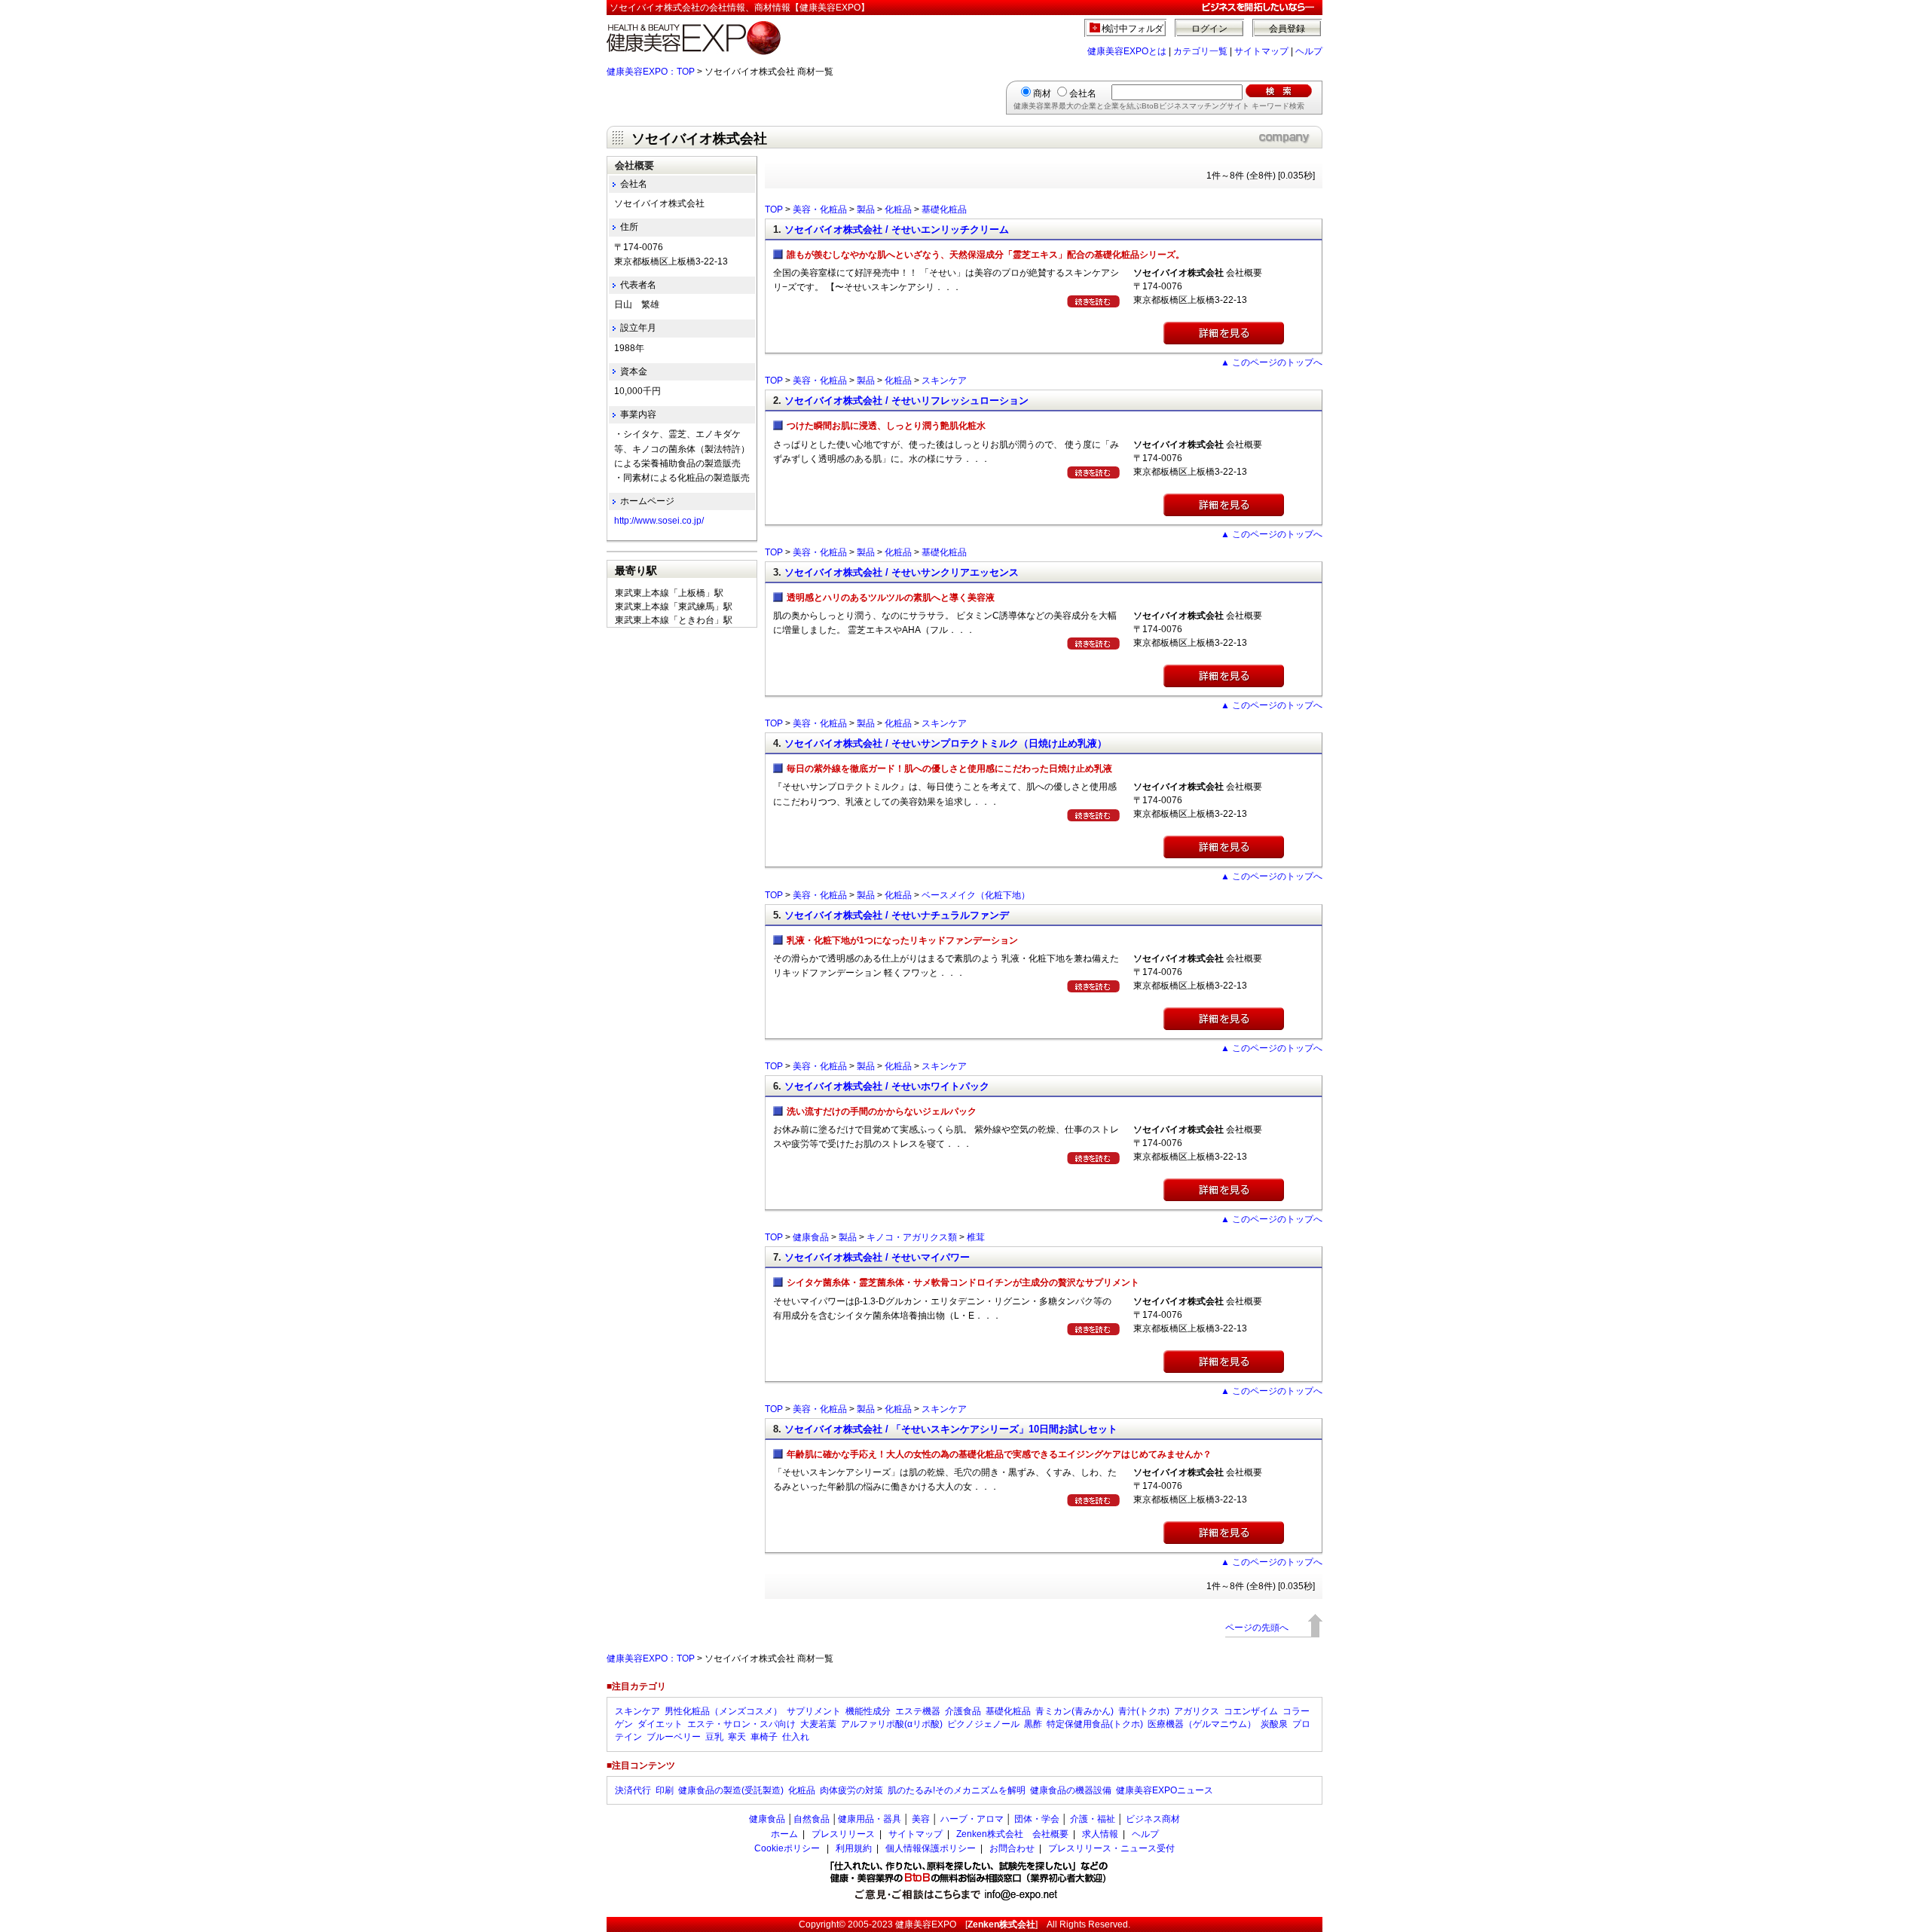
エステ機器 (918, 1711)
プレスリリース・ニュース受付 (1111, 1848)
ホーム (784, 1834)
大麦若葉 (818, 1724)
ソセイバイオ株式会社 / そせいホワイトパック (887, 1086)
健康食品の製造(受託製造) (731, 1790)
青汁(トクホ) (1144, 1711)
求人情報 (1100, 1834)
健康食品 (811, 1237)
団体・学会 (1037, 1819)
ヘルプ (1309, 51)
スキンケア (944, 381)
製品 (866, 209)
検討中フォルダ (1133, 29)
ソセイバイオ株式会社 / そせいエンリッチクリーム (897, 229)
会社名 (1083, 93)
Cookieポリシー (787, 1848)
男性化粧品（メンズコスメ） (723, 1711)
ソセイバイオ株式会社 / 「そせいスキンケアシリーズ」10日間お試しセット (951, 1429)
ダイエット (660, 1724)
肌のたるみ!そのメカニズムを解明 (957, 1790)
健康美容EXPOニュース (1165, 1790)
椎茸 (976, 1237)
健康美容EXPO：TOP (651, 72)
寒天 (737, 1737)
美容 (921, 1819)
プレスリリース (843, 1834)
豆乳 (714, 1737)
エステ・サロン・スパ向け (741, 1724)
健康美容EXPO (926, 1924)
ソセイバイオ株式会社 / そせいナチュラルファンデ (897, 915)
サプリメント (814, 1711)
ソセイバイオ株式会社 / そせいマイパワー (877, 1257)
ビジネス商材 (1153, 1819)
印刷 (665, 1790)
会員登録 (1287, 29)
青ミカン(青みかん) (1075, 1711)
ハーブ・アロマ (972, 1819)
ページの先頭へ (1257, 1628)
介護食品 (963, 1711)
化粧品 (898, 209)
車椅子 (764, 1737)
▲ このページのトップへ (1272, 362)
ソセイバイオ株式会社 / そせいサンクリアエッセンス (902, 572)
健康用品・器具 (870, 1819)
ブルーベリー (674, 1737)
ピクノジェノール (983, 1724)
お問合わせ (1012, 1848)
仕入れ (796, 1737)
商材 (1042, 93)
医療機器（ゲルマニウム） (1202, 1724)
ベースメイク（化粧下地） (976, 895)
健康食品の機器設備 (1071, 1790)
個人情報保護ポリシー (931, 1848)
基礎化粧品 (944, 209)
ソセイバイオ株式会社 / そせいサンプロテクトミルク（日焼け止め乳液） (946, 743)
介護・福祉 (1093, 1819)
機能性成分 (868, 1711)
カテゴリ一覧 (1200, 51)
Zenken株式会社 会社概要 (1012, 1834)
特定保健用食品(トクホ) (1095, 1724)
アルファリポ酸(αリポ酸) (892, 1724)
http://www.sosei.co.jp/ (659, 521)
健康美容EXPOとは (1127, 51)
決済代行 (633, 1790)
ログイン (1209, 29)
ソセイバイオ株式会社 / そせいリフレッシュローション (906, 400)
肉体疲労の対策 (851, 1790)
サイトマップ (1261, 51)
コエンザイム (1251, 1711)
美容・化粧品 (820, 209)
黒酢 (1033, 1724)
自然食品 (812, 1819)
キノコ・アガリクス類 (912, 1237)
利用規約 (854, 1848)
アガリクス (1197, 1711)
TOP (774, 209)
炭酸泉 (1274, 1724)
